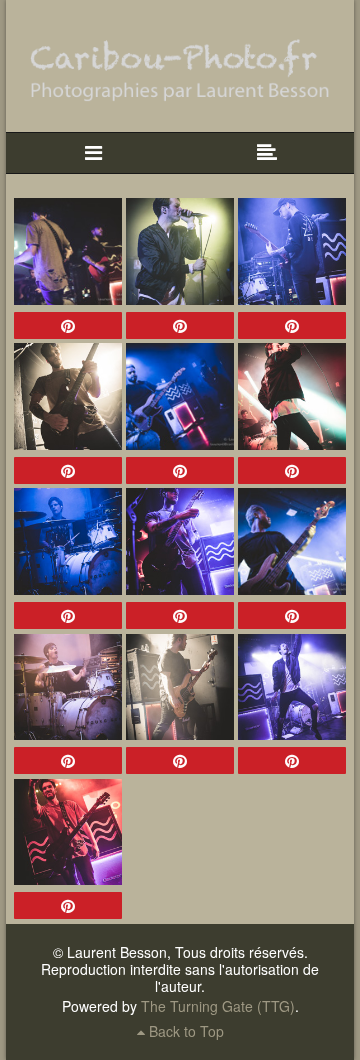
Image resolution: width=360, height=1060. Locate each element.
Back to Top (184, 1031)
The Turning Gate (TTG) (218, 1006)
